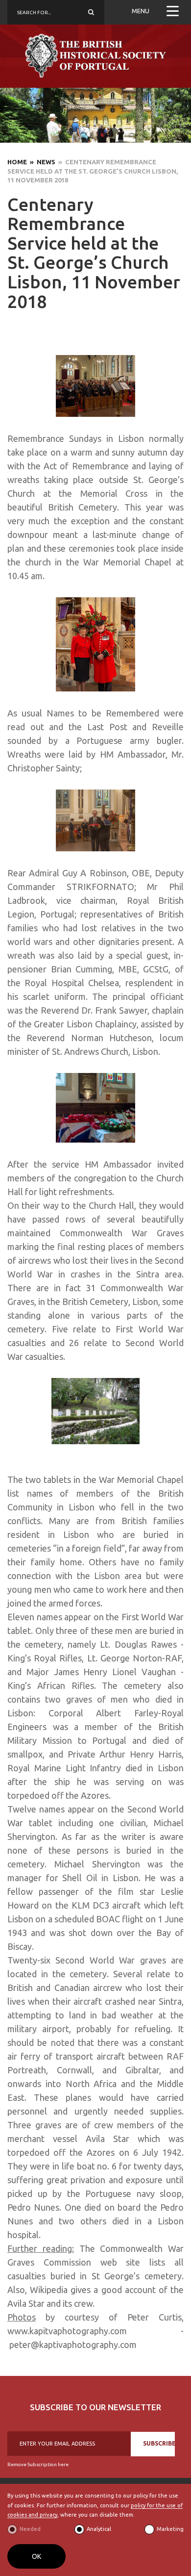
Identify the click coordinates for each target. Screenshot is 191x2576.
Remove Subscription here (38, 2464)
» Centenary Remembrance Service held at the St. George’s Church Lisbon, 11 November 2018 (93, 171)
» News (41, 162)
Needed (30, 2529)
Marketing (170, 2529)
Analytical (99, 2529)
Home (17, 162)
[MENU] (173, 12)
